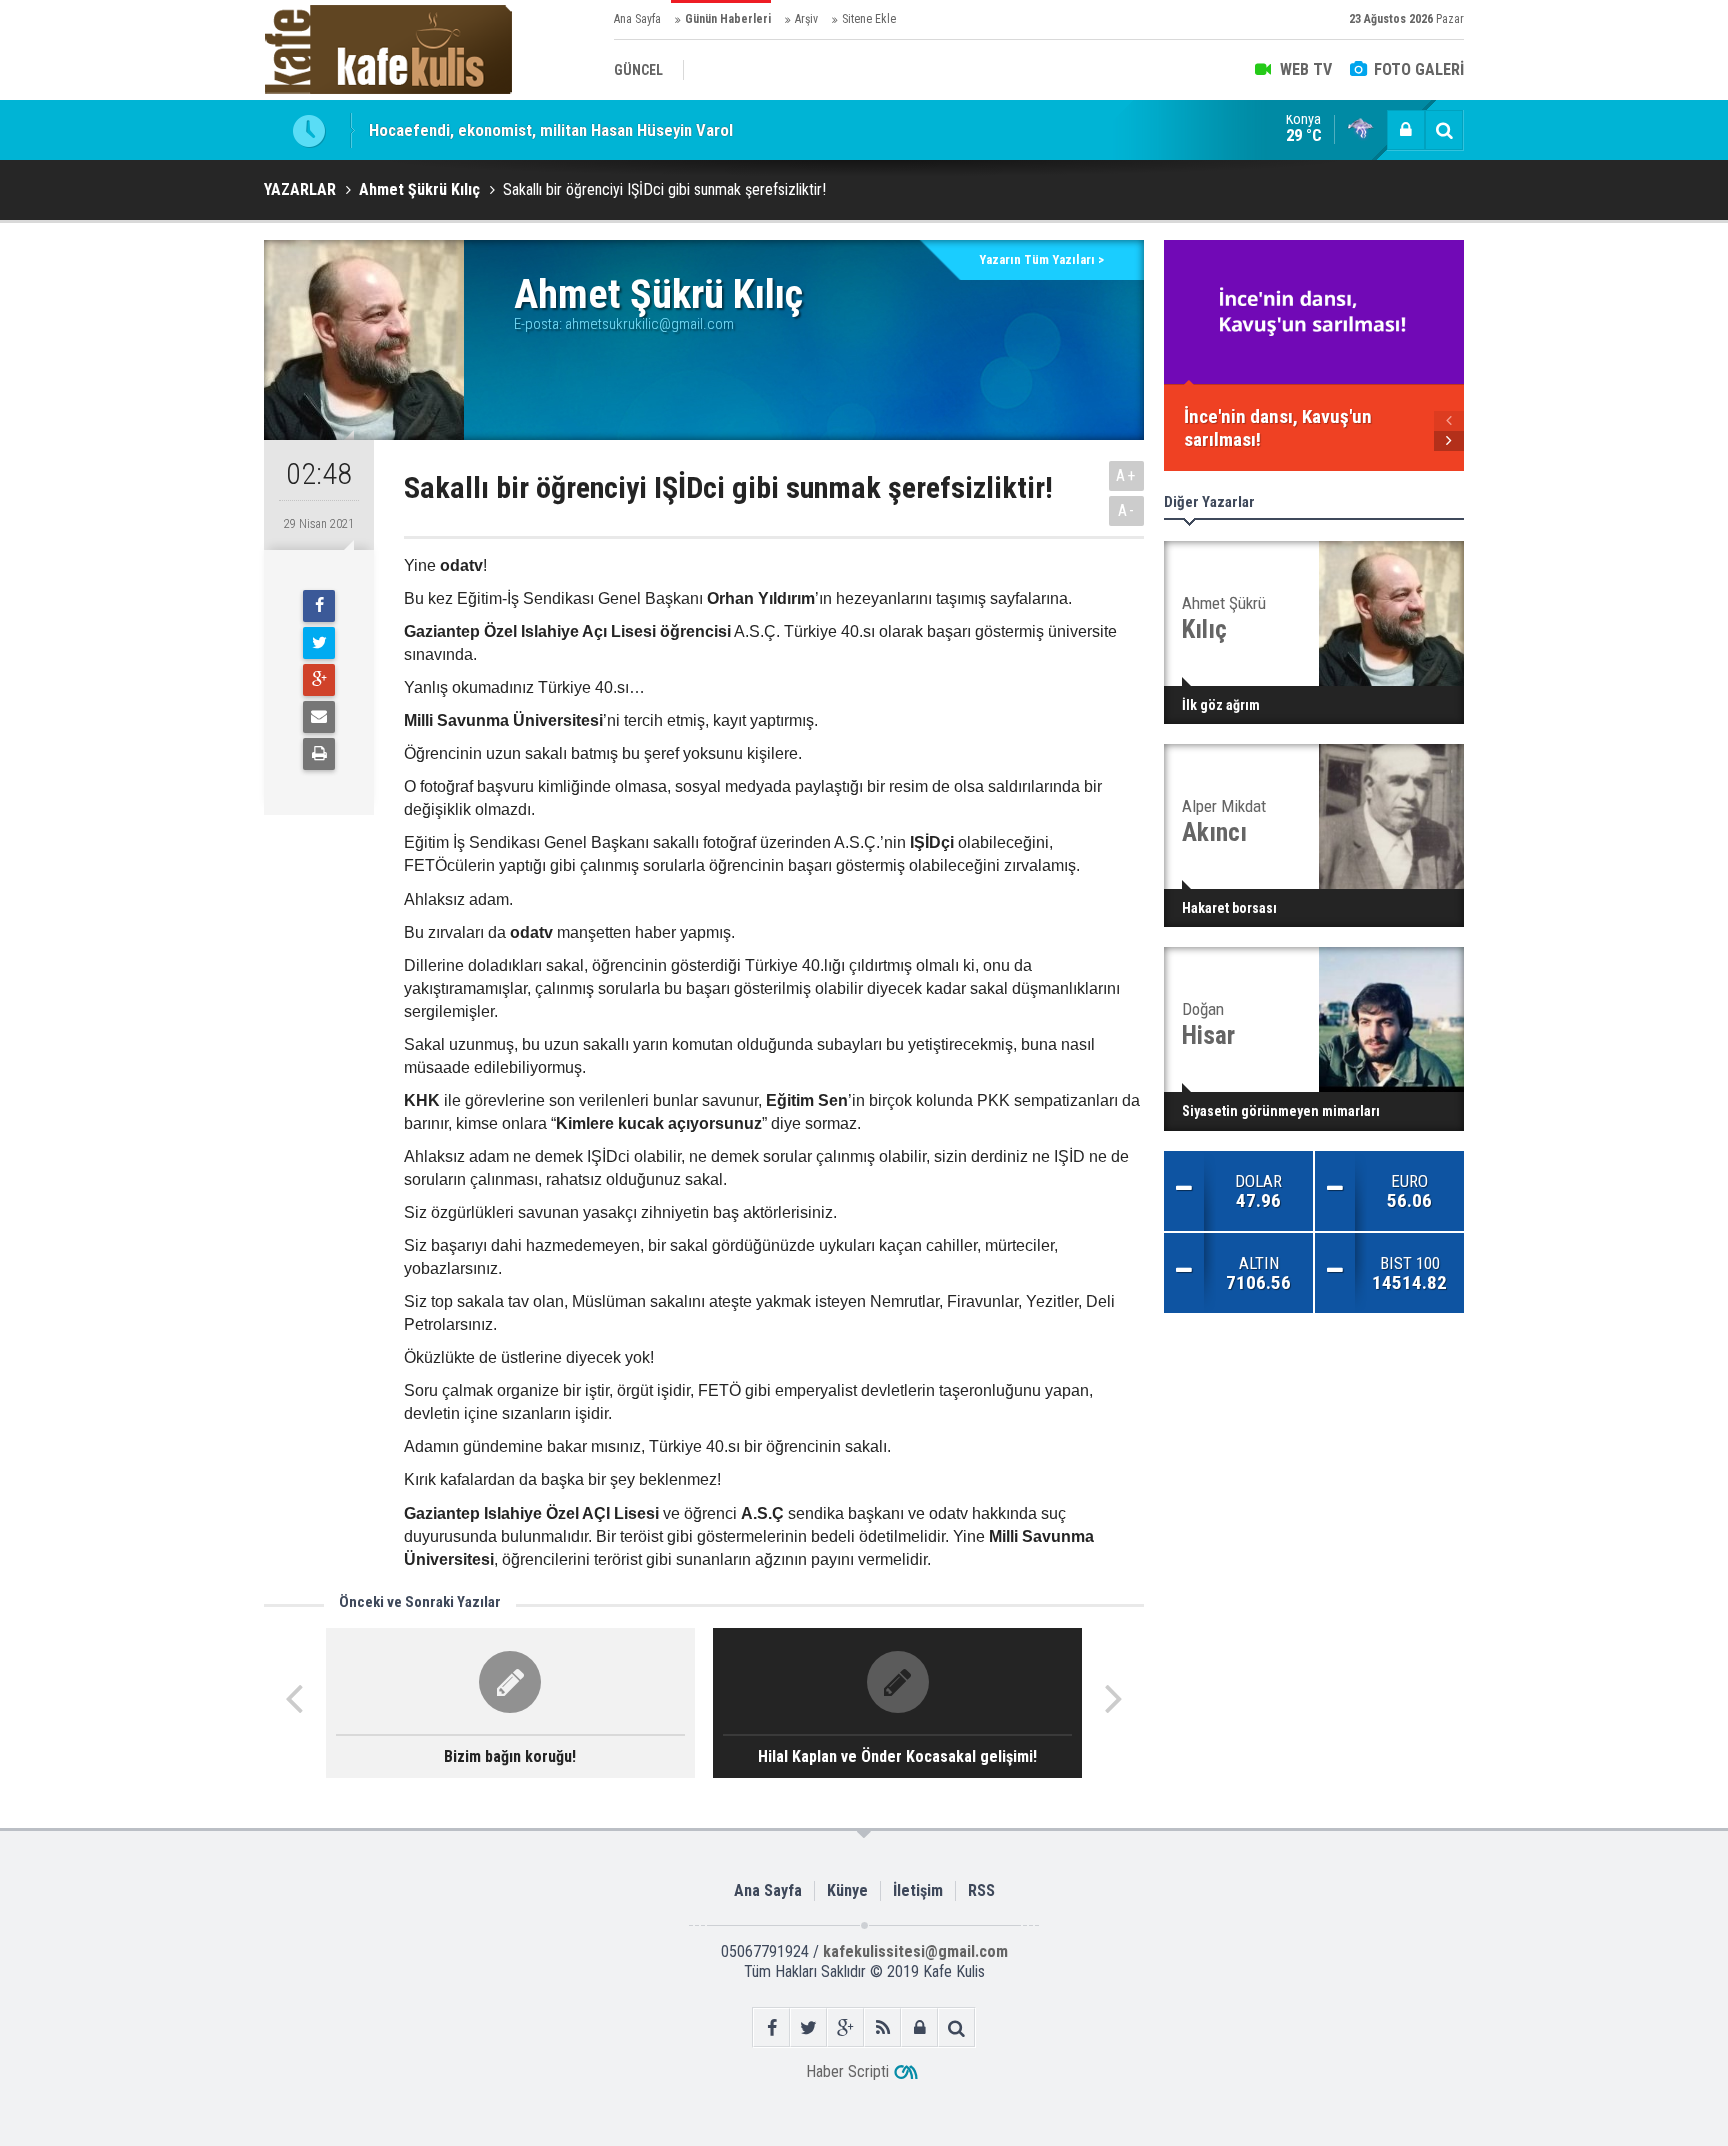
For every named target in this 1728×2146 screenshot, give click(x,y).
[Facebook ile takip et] (771, 2027)
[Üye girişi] (1406, 130)
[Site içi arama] (1444, 130)
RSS (981, 1890)
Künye (847, 1890)
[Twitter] (319, 643)
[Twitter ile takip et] (808, 2027)
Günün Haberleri (728, 19)
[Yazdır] (319, 754)
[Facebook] (319, 606)
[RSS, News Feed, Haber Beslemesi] (882, 2027)
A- (1127, 510)
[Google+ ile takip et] (845, 2027)
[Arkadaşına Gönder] (319, 717)
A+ (1126, 475)
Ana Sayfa (637, 19)
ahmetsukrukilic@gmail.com (649, 324)
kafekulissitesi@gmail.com (915, 1951)
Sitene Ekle (869, 19)
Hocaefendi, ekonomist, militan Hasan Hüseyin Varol (551, 130)
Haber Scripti (847, 2071)
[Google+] (319, 680)
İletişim (918, 1890)
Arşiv (806, 19)
